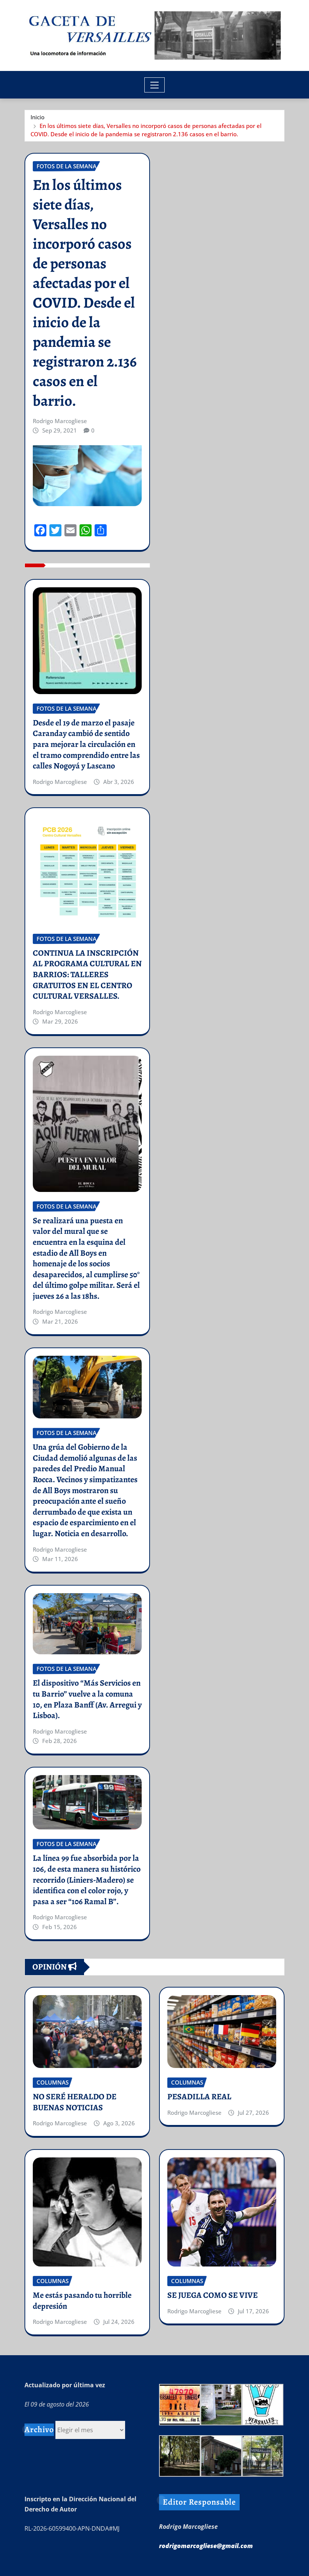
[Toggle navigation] (155, 85)
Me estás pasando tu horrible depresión (82, 2301)
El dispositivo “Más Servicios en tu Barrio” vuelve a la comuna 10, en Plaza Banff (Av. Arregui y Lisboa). (87, 1699)
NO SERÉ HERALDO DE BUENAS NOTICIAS (75, 2102)
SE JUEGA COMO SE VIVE (213, 2295)
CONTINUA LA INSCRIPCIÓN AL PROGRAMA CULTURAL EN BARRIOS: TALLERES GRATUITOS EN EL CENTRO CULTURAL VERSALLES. (87, 975)
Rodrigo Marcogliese (60, 421)
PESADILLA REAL (199, 2097)
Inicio (37, 117)
